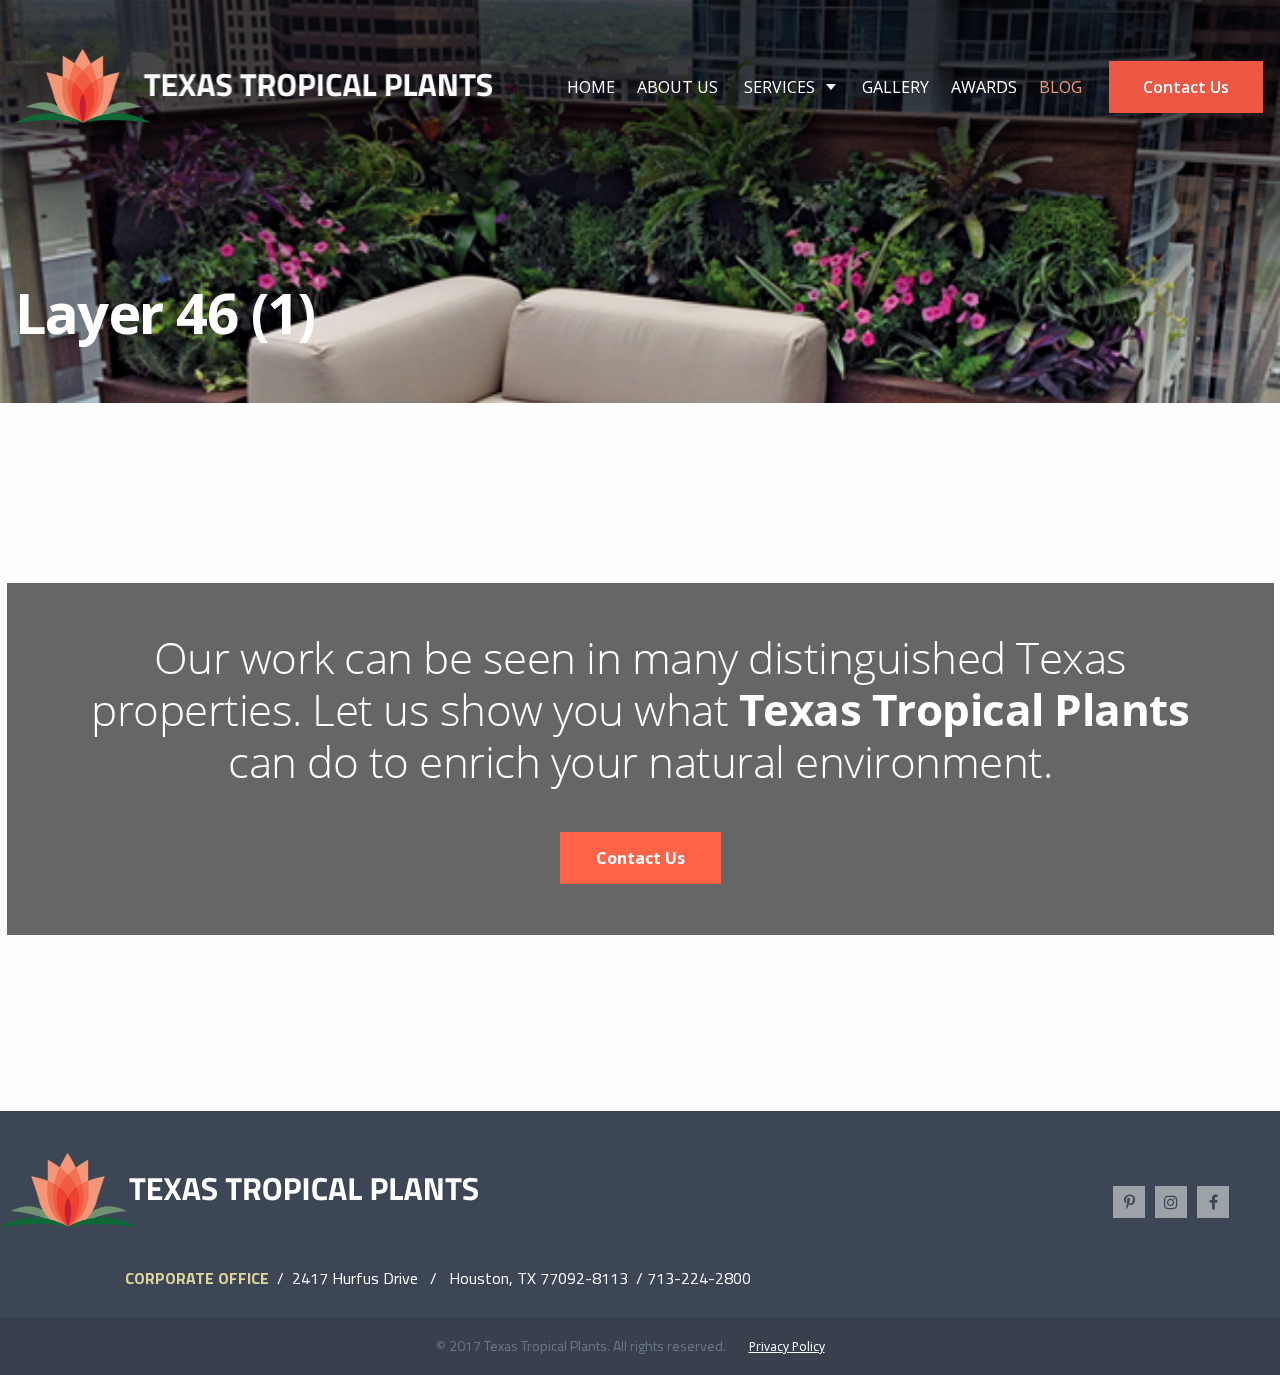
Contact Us (1186, 87)
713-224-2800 (699, 1278)
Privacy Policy (787, 1346)
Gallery (895, 87)
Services (779, 87)
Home (591, 87)
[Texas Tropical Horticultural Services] (254, 84)
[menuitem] (591, 87)
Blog (1060, 87)
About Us (677, 87)
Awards (984, 87)
